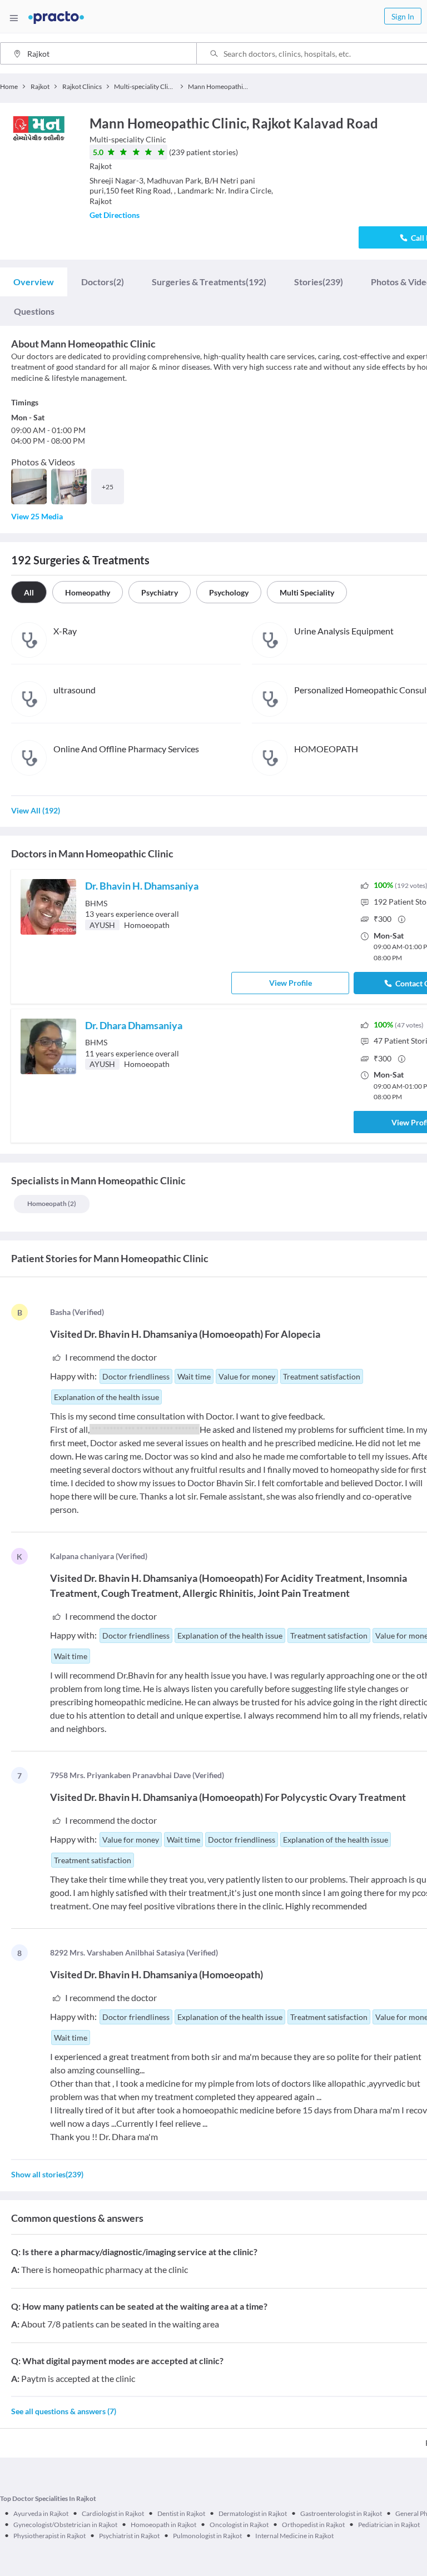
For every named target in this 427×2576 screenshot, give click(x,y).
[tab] (34, 282)
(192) (209, 282)
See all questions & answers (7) (64, 2411)
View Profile (291, 983)
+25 (108, 487)
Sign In (403, 16)
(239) (319, 282)
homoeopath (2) (52, 1203)
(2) (103, 282)
